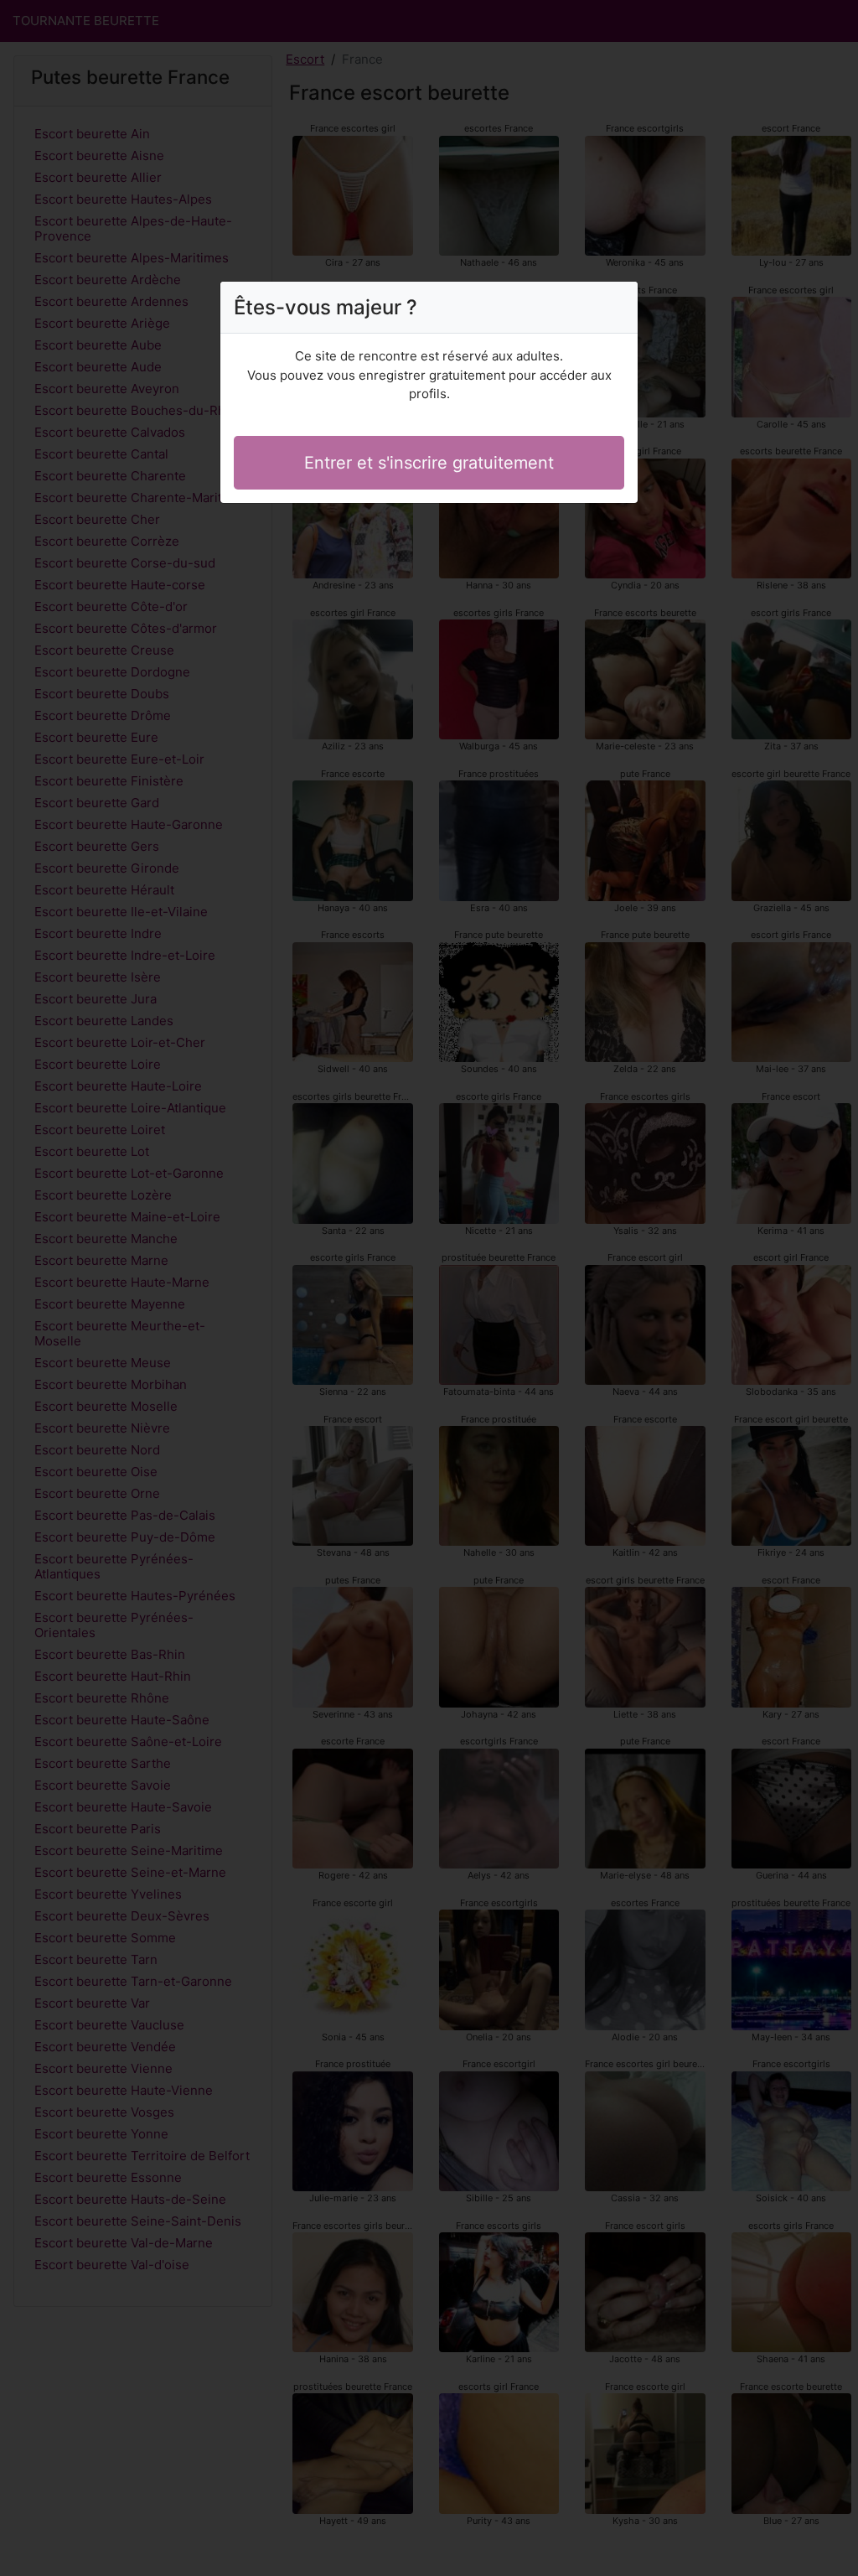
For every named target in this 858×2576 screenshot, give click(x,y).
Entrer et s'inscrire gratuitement (429, 463)
